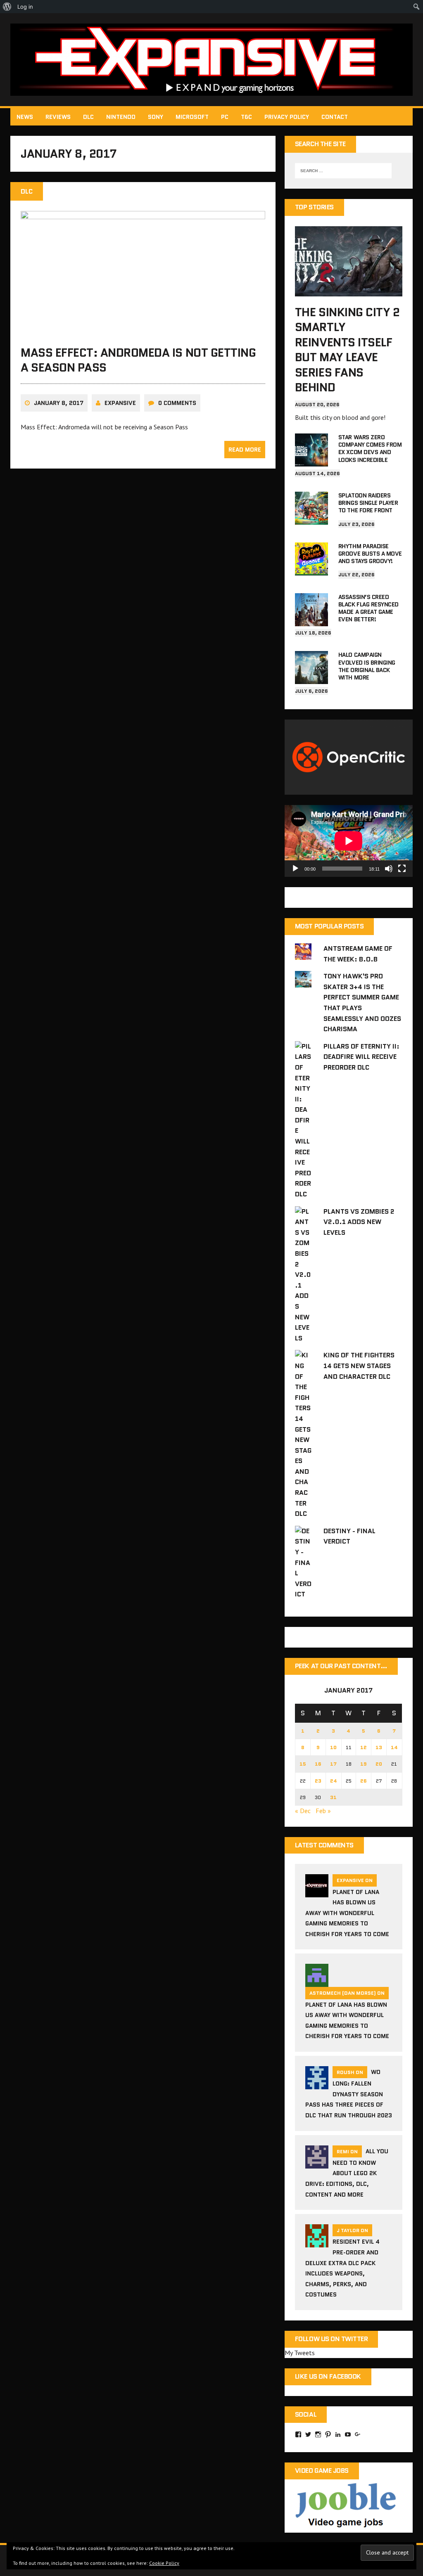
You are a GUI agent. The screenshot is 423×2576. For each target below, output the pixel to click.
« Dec (303, 1811)
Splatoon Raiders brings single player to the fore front (368, 503)
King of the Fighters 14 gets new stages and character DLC (359, 1366)
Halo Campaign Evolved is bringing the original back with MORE (367, 666)
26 (364, 1781)
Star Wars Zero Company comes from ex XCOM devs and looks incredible (370, 449)
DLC (88, 117)
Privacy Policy (287, 117)
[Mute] (389, 869)
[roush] (317, 2084)
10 (333, 1747)
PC (225, 117)
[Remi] (317, 2163)
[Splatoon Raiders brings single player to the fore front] (311, 519)
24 (334, 1781)
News (25, 117)
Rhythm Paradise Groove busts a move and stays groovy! (370, 554)
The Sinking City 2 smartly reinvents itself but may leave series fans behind (347, 350)
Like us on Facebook (328, 2376)
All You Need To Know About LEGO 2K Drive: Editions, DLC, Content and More (347, 2173)
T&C (246, 117)
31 (333, 1797)
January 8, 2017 (59, 403)
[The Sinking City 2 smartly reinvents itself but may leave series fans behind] (349, 291)
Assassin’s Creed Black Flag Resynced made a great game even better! (368, 608)
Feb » (323, 1811)
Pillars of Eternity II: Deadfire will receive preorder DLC (361, 1057)
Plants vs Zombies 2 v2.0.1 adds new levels (359, 1222)
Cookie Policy (164, 2563)
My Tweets (300, 2353)
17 (333, 1764)
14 (394, 1747)
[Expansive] (211, 60)
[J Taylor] (317, 2242)
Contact (335, 117)
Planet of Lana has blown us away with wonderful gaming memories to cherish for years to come (347, 1913)
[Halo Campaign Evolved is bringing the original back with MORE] (311, 679)
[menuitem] (7, 7)
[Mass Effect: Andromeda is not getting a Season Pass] (143, 331)
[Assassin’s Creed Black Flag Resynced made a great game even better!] (311, 620)
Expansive (120, 403)
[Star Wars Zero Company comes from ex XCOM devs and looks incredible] (311, 461)
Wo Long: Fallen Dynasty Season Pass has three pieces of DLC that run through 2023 (349, 2094)
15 (303, 1764)
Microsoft (192, 117)
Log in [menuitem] (25, 7)
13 (379, 1747)
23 (318, 1781)
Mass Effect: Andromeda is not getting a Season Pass (138, 360)
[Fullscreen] (402, 869)
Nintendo (121, 117)
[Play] (295, 869)
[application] (349, 841)
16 (318, 1764)
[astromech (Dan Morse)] (317, 1982)
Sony (156, 117)
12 (364, 1747)
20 (379, 1764)
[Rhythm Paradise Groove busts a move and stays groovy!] (311, 570)
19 (364, 1764)
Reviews (58, 117)
